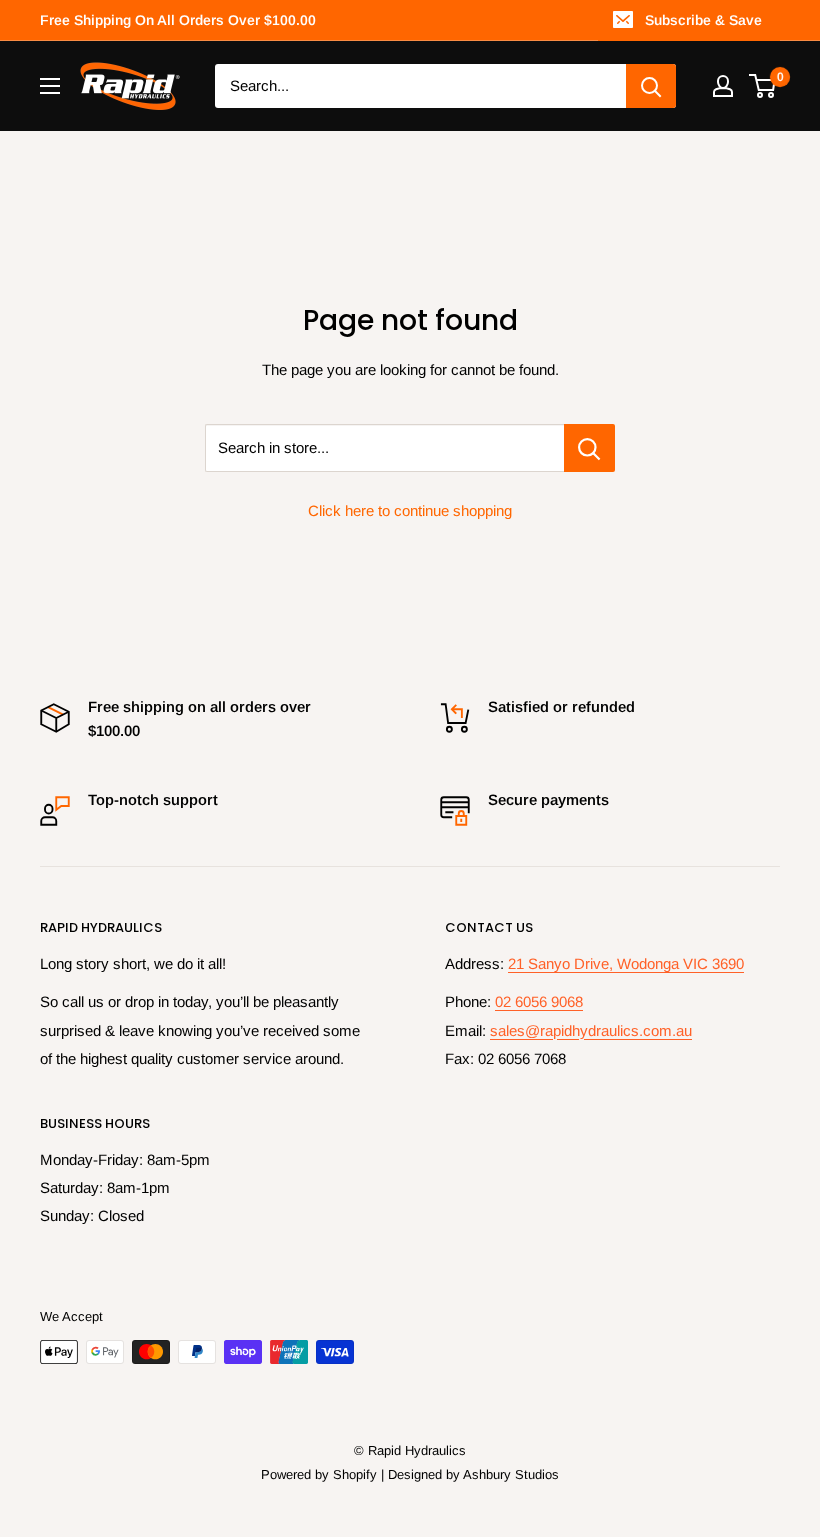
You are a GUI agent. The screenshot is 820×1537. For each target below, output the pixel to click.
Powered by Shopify (319, 1474)
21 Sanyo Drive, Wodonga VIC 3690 (626, 963)
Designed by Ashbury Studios (473, 1474)
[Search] (651, 86)
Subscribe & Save (703, 20)
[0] (763, 86)
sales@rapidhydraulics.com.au (591, 1030)
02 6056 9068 (539, 1001)
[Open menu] (50, 86)
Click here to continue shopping (410, 510)
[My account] (723, 86)
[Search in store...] (589, 448)
